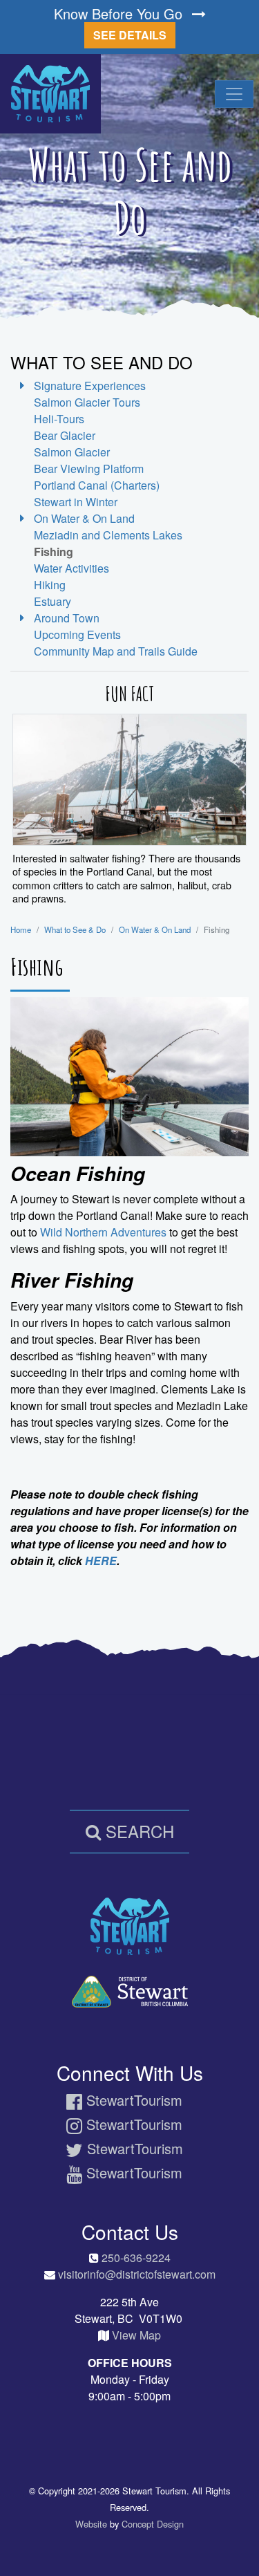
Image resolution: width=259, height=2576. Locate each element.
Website (91, 2524)
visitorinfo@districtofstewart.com (137, 2274)
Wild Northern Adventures (103, 1232)
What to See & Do (75, 929)
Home (21, 929)
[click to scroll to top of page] (239, 2542)
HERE (101, 1560)
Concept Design (153, 2524)
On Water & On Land (155, 929)
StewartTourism (132, 2100)
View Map (136, 2335)
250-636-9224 (136, 2258)
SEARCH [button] (137, 1831)
